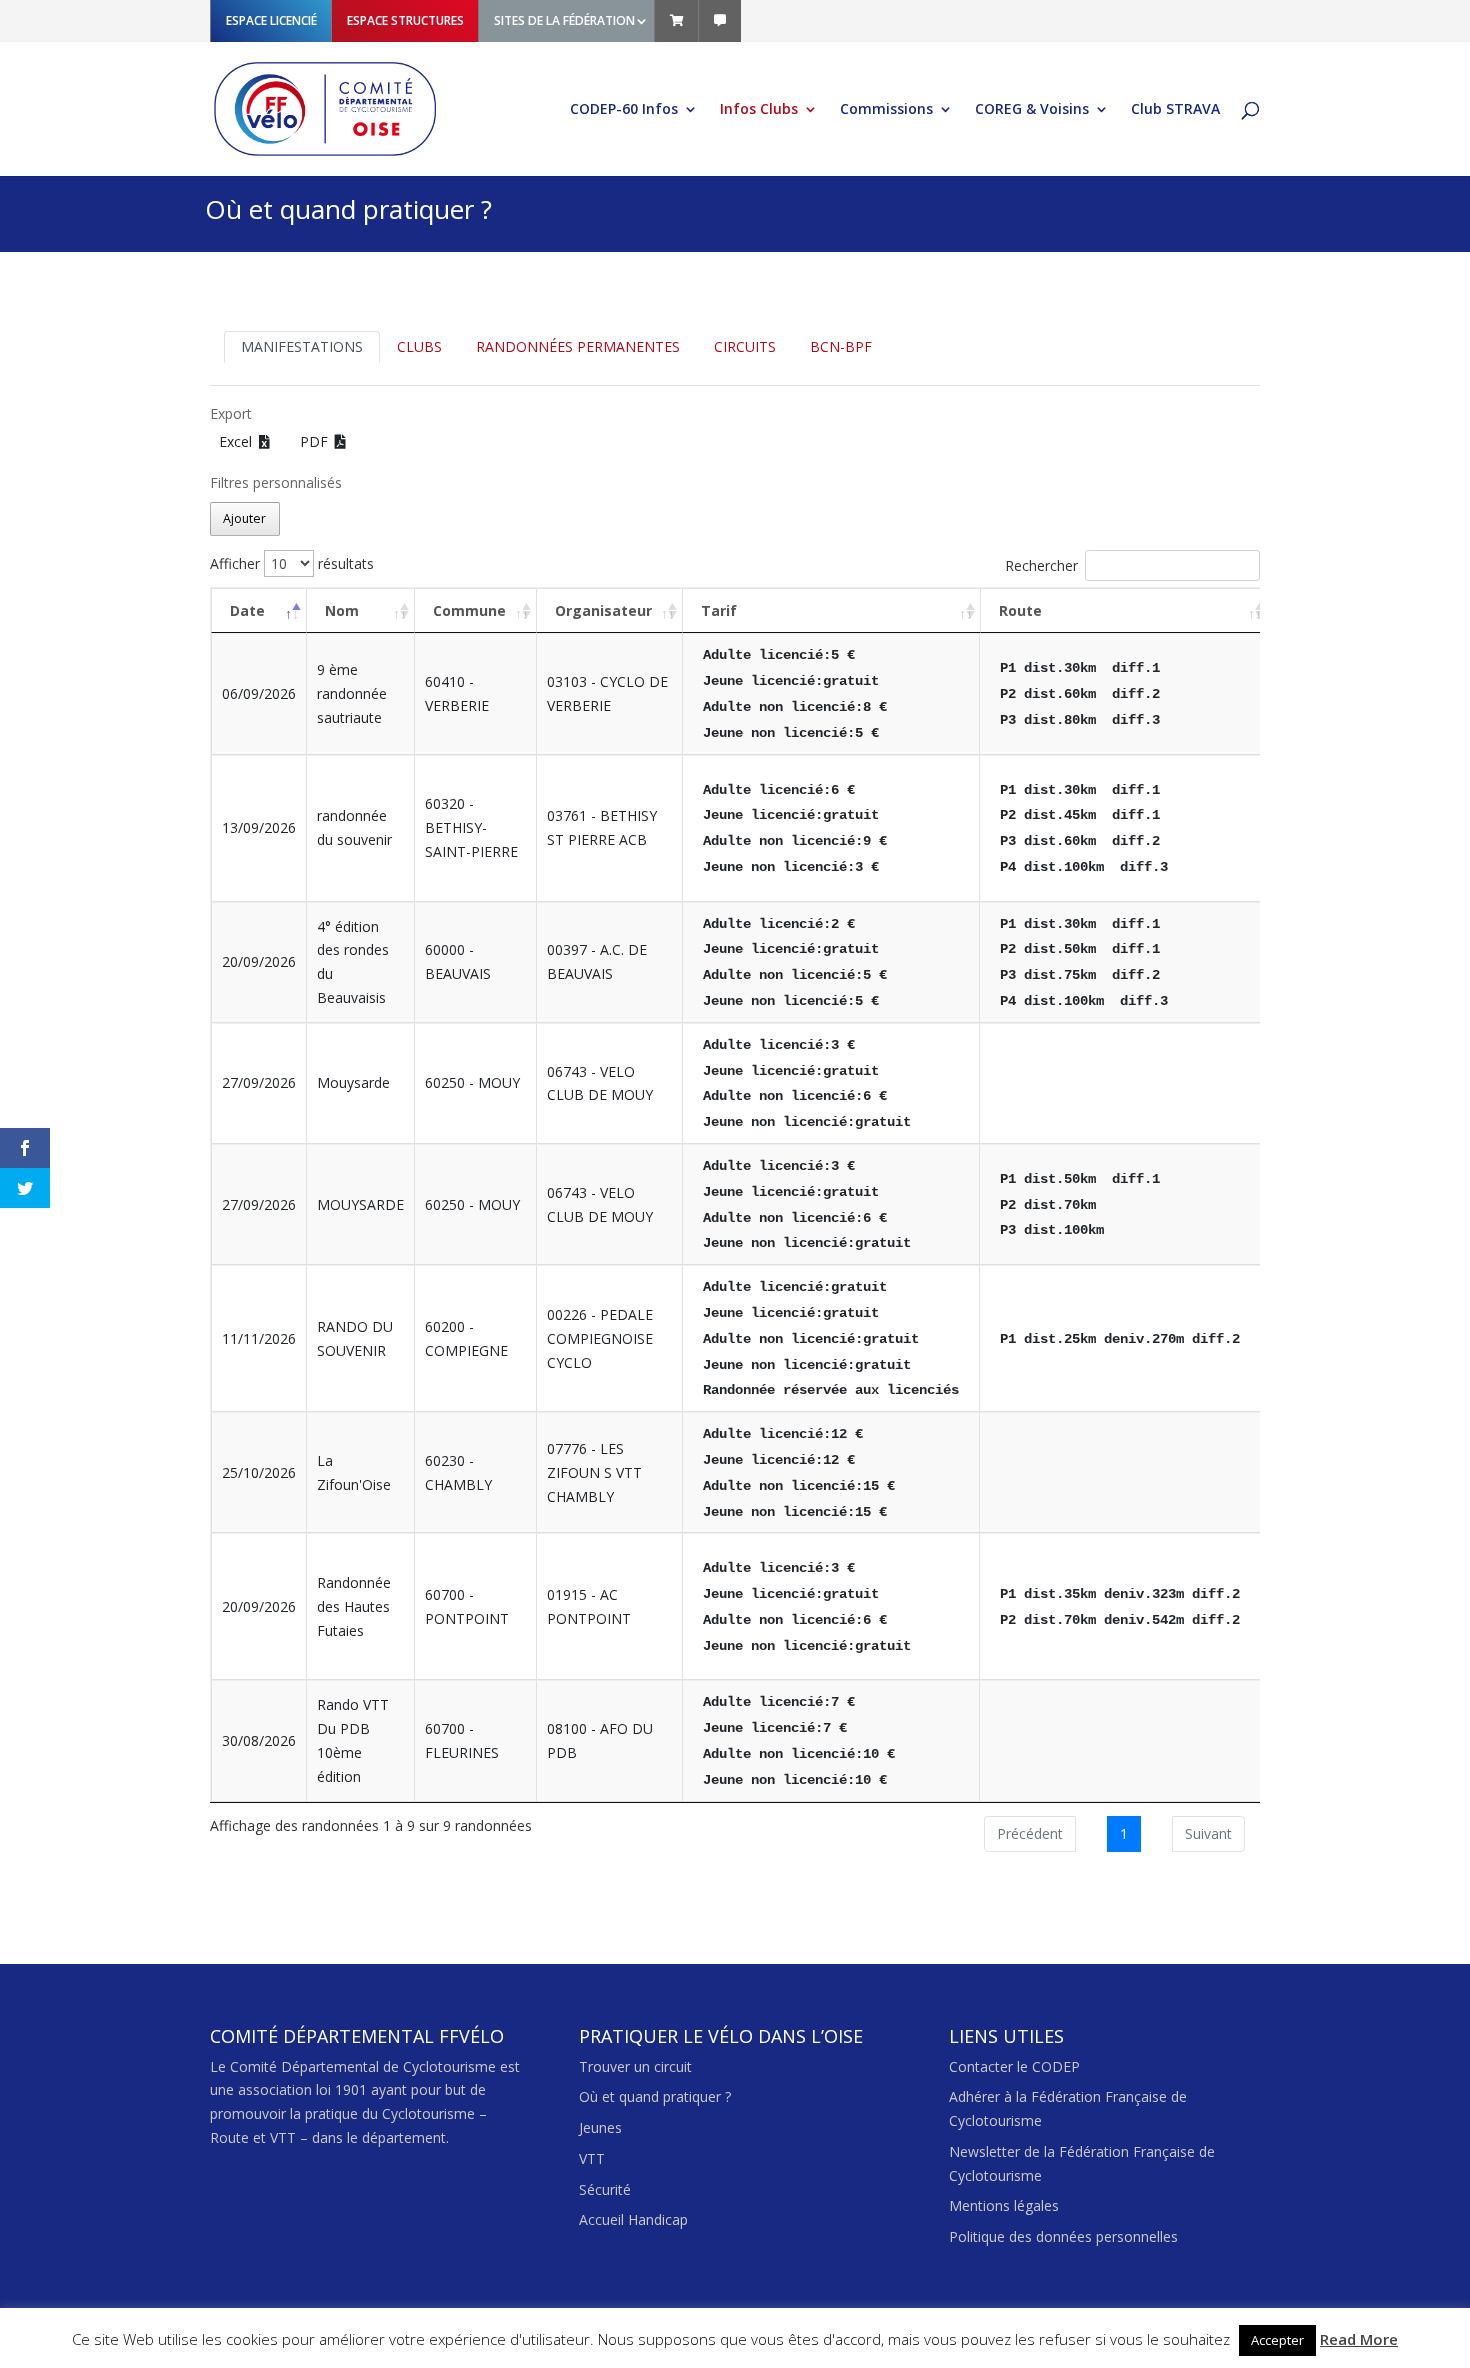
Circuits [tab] (745, 346)
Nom (342, 610)
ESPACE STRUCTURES (405, 20)
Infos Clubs (759, 110)
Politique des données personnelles (1063, 2236)
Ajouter (244, 518)
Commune (469, 610)
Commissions (886, 110)
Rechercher (1041, 565)
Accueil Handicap (633, 2219)
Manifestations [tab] (302, 346)
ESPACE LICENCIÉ (271, 20)
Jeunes (600, 2127)
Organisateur (603, 610)
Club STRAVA (1175, 110)
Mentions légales (1004, 2205)
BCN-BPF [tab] (841, 346)
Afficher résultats (292, 563)
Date (247, 610)
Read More (1359, 2339)
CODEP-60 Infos (624, 110)
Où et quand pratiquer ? (655, 2096)
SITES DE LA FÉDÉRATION (564, 20)
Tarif (719, 610)
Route (1020, 610)
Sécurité (605, 2189)
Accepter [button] (1277, 2340)
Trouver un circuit (635, 2066)
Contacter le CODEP (1014, 2066)
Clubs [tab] (419, 346)
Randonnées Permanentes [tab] (578, 346)
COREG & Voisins (1032, 110)
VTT (592, 2158)
